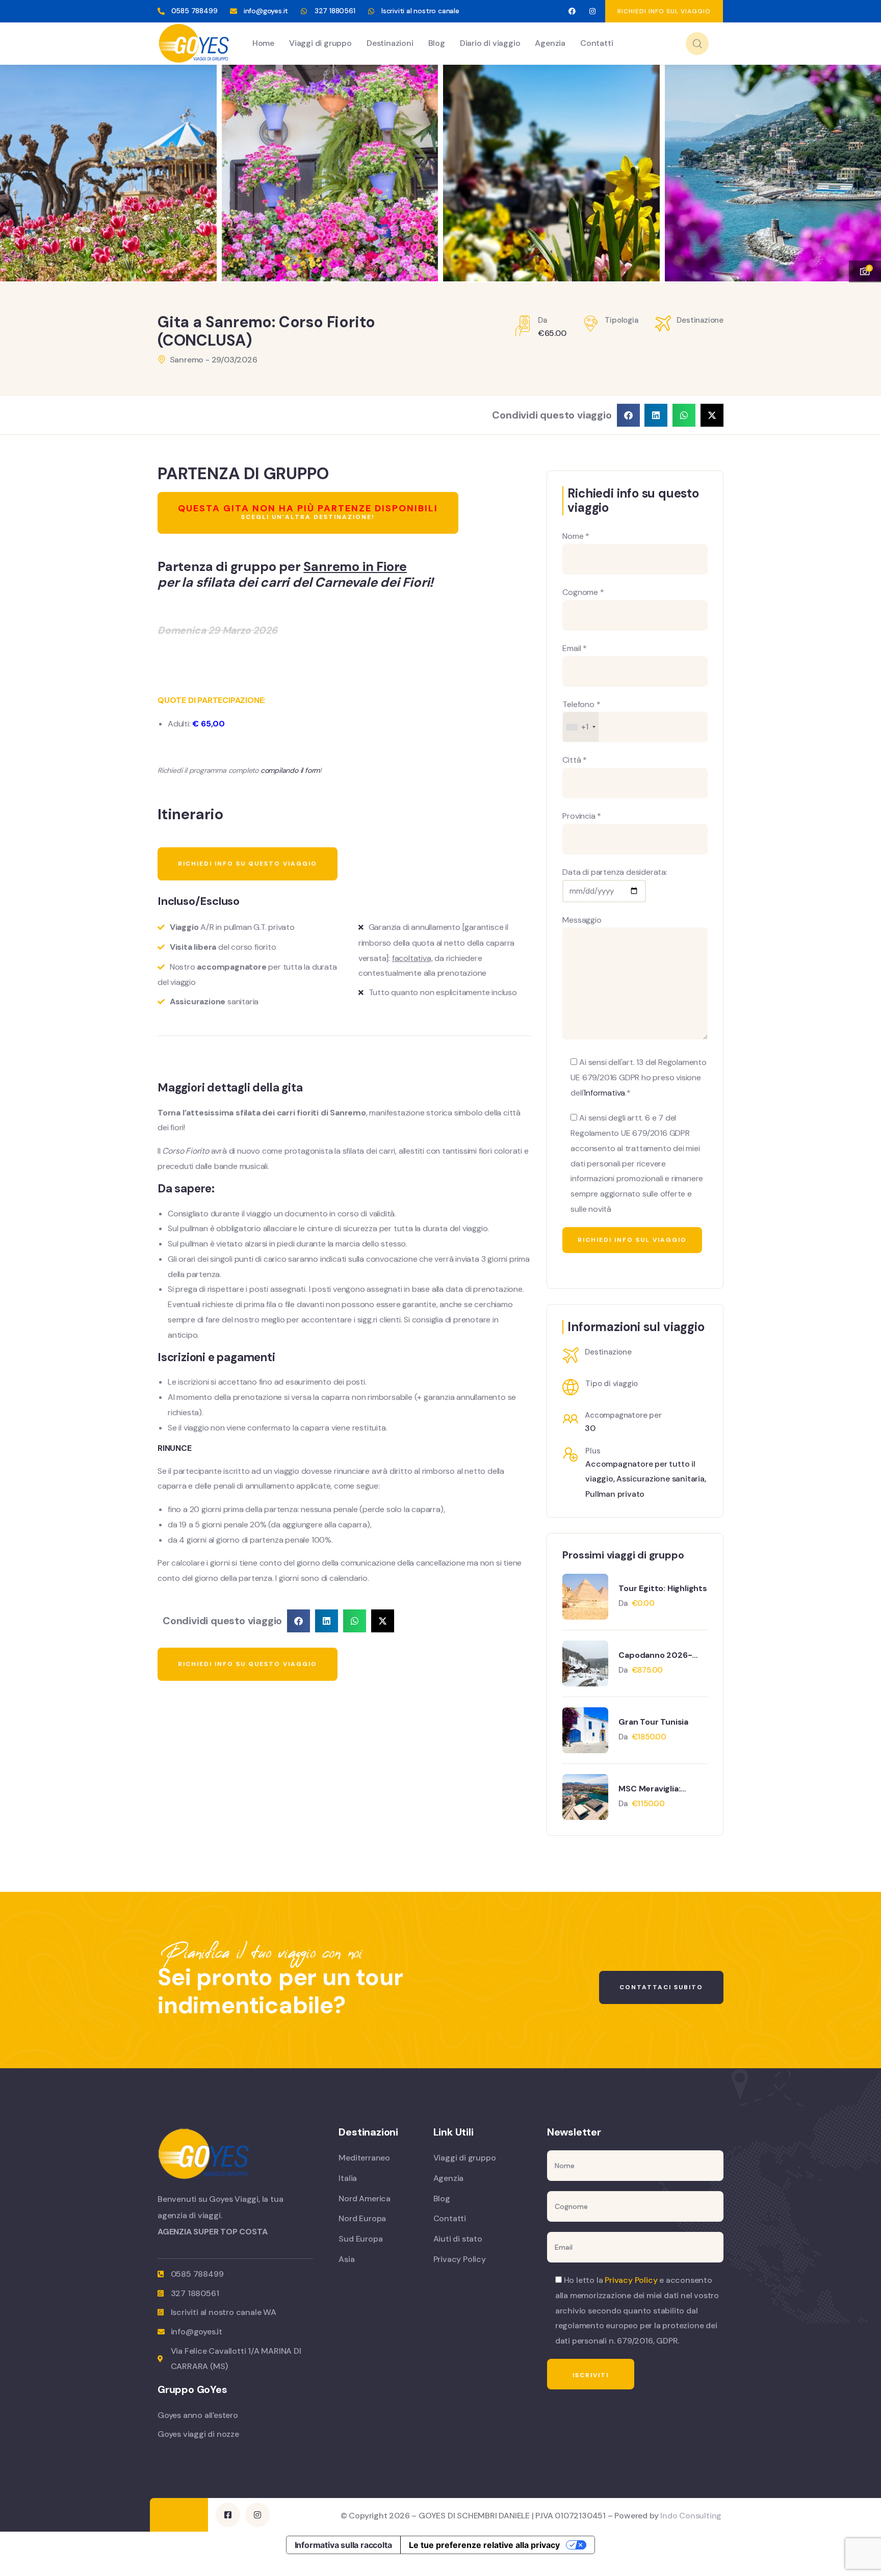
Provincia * (582, 816)
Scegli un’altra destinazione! (308, 512)
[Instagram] (593, 11)
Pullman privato (615, 1494)
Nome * (576, 536)
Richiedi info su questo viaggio (248, 864)
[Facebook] (572, 11)
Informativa (605, 1093)
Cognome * (583, 592)
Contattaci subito (661, 1987)
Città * (575, 760)
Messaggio (582, 920)
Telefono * (581, 716)
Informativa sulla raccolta (343, 2545)
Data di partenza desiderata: (615, 872)
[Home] (194, 43)
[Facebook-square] (228, 2515)
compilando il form (290, 770)
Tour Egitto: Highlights (663, 1588)
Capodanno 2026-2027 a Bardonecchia (660, 1655)
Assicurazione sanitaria (660, 1479)
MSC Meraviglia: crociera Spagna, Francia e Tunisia (652, 1789)
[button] (863, 167)
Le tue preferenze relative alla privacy (484, 2545)
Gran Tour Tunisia (653, 1722)
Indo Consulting (691, 2516)
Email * (575, 648)
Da (624, 1603)
